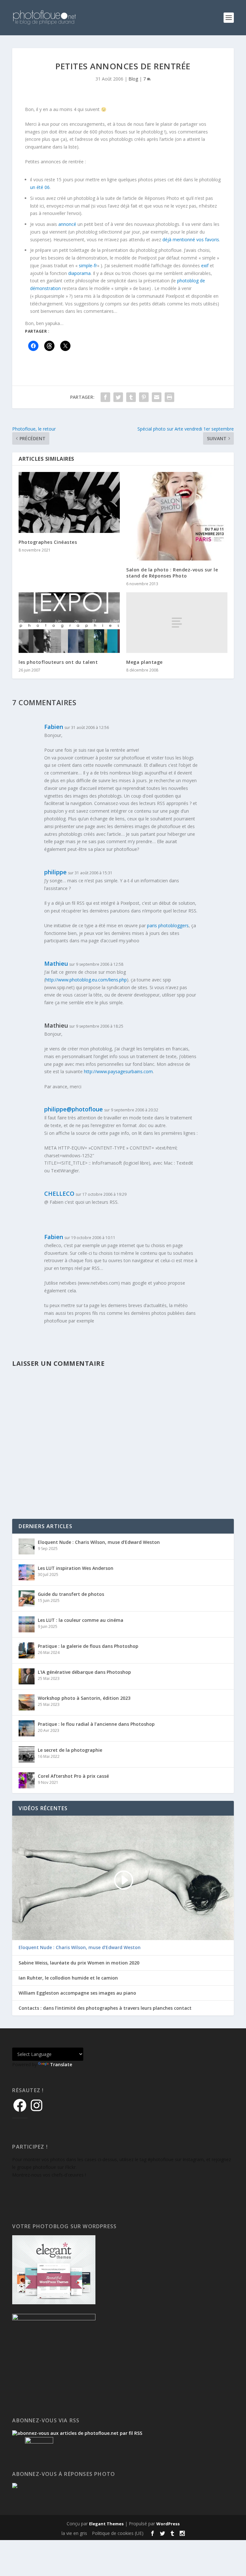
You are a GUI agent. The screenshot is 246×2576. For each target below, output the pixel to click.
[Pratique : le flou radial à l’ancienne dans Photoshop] (27, 1728)
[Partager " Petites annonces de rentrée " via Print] (169, 397)
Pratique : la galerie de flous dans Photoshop (88, 1646)
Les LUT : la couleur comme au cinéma (81, 1620)
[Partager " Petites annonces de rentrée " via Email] (157, 397)
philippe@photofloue (74, 1109)
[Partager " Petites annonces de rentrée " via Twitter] (118, 397)
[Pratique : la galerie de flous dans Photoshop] (27, 1650)
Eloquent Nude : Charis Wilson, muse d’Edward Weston (99, 1542)
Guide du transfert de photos (71, 1594)
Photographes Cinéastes (48, 542)
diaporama (79, 273)
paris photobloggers (168, 925)
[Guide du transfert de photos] (27, 1598)
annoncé (67, 224)
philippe (55, 872)
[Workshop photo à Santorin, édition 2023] (27, 1702)
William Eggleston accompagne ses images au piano (77, 1993)
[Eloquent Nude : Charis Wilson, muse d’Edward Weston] (27, 1546)
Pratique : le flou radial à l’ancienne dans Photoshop (96, 1724)
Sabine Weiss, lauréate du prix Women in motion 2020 (79, 1963)
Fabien (54, 727)
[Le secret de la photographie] (27, 1754)
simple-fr (88, 265)
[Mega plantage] (177, 623)
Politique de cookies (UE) (118, 2533)
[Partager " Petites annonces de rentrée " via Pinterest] (144, 397)
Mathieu (56, 963)
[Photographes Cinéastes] (69, 502)
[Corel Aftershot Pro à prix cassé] (27, 1780)
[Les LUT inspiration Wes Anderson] (27, 1572)
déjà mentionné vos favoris (191, 240)
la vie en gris (74, 2533)
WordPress (168, 2524)
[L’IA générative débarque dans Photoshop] (27, 1676)
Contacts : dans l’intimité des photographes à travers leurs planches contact (105, 2008)
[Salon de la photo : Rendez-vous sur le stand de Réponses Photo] (177, 516)
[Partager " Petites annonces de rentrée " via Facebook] (105, 397)
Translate (61, 2064)
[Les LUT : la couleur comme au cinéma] (27, 1624)
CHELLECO (59, 1194)
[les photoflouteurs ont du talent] (69, 623)
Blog (133, 79)
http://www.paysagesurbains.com (118, 1071)
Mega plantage (144, 662)
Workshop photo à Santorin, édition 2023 (84, 1698)
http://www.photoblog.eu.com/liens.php (86, 980)
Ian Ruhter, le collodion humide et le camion (68, 1978)
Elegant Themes (106, 2524)
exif (205, 265)
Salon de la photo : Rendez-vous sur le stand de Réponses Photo (172, 573)
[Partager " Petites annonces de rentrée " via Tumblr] (131, 397)
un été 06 (40, 187)
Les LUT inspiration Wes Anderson (76, 1568)
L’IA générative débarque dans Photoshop (84, 1672)
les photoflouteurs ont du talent (58, 662)
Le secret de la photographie (70, 1750)
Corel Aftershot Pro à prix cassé (73, 1776)
